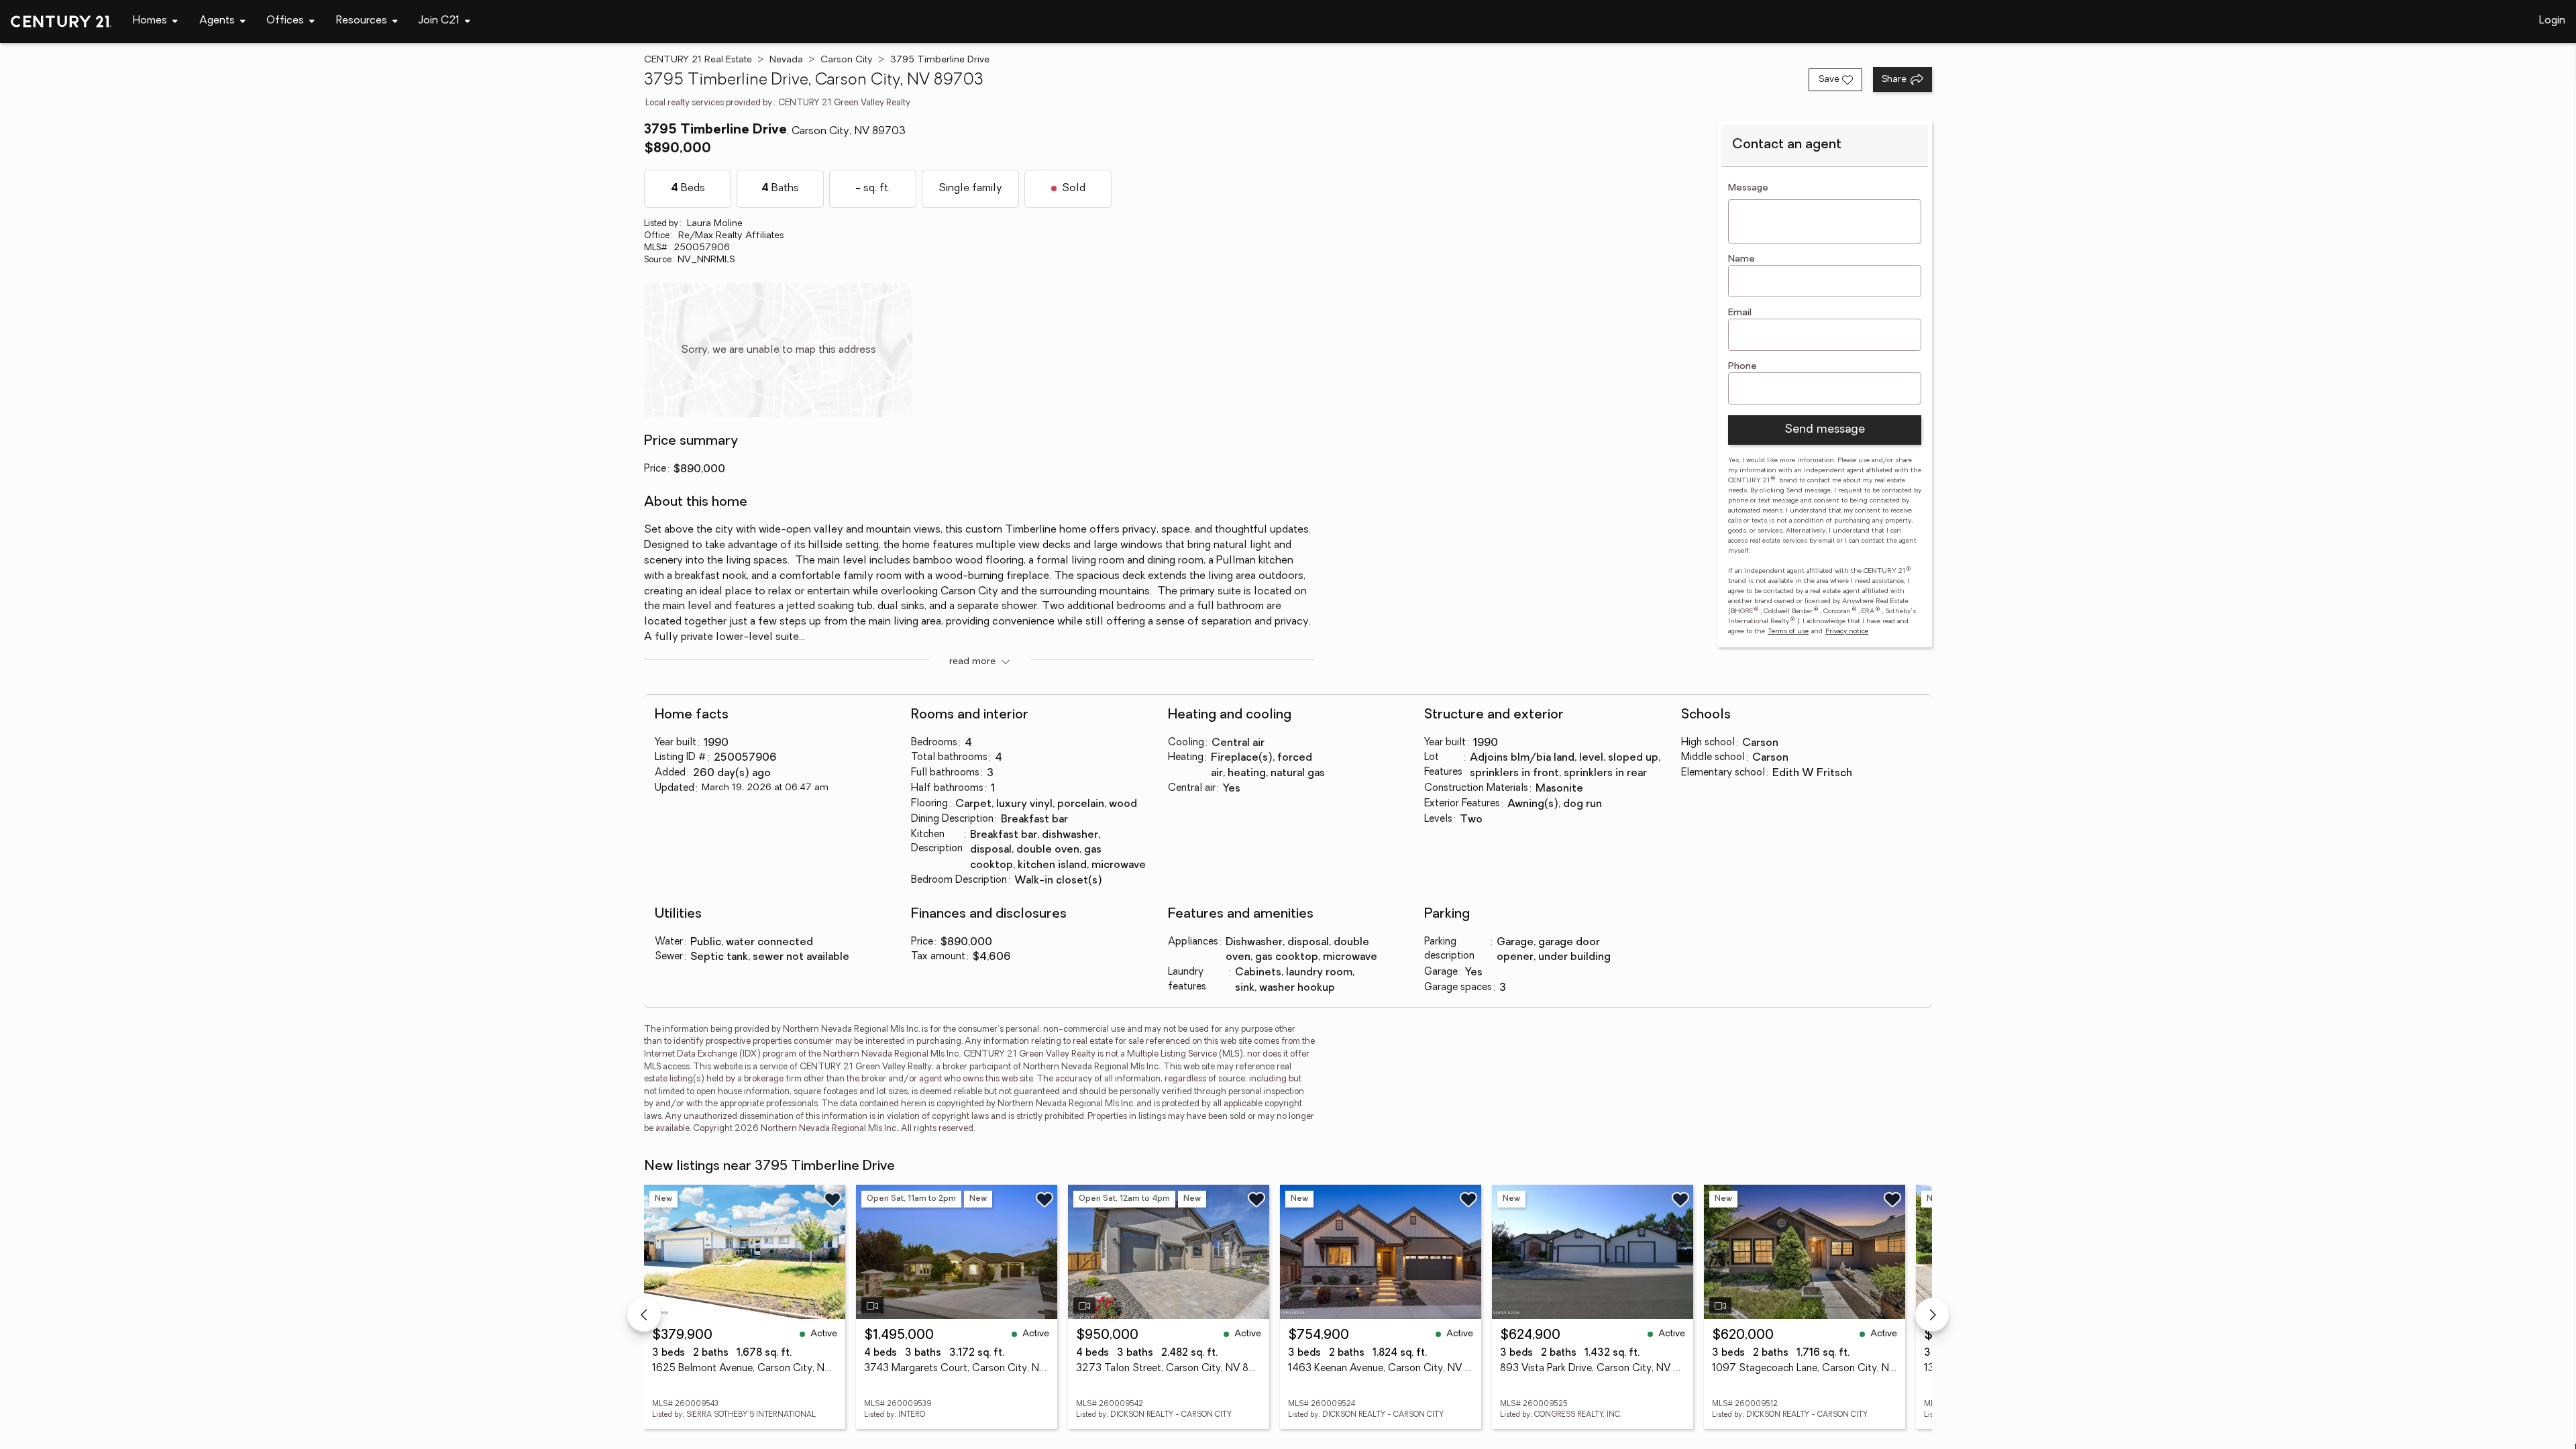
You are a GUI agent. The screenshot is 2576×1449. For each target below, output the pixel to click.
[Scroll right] (1932, 1315)
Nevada (786, 60)
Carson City (847, 60)
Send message (1825, 430)
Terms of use (1788, 632)
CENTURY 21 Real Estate (698, 60)
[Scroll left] (644, 1315)
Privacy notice (1847, 632)
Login (2552, 21)
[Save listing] (833, 1199)
